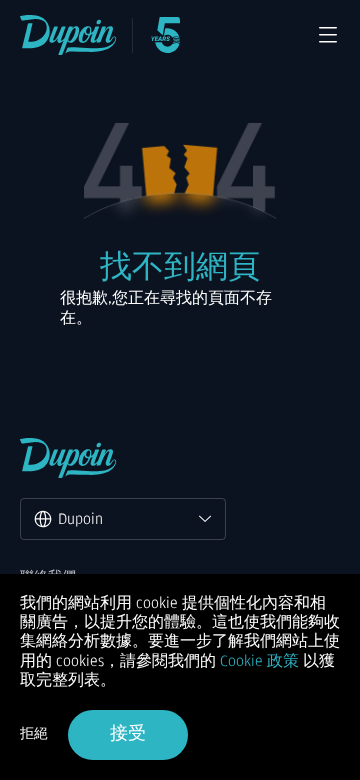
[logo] (68, 35)
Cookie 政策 (259, 661)
